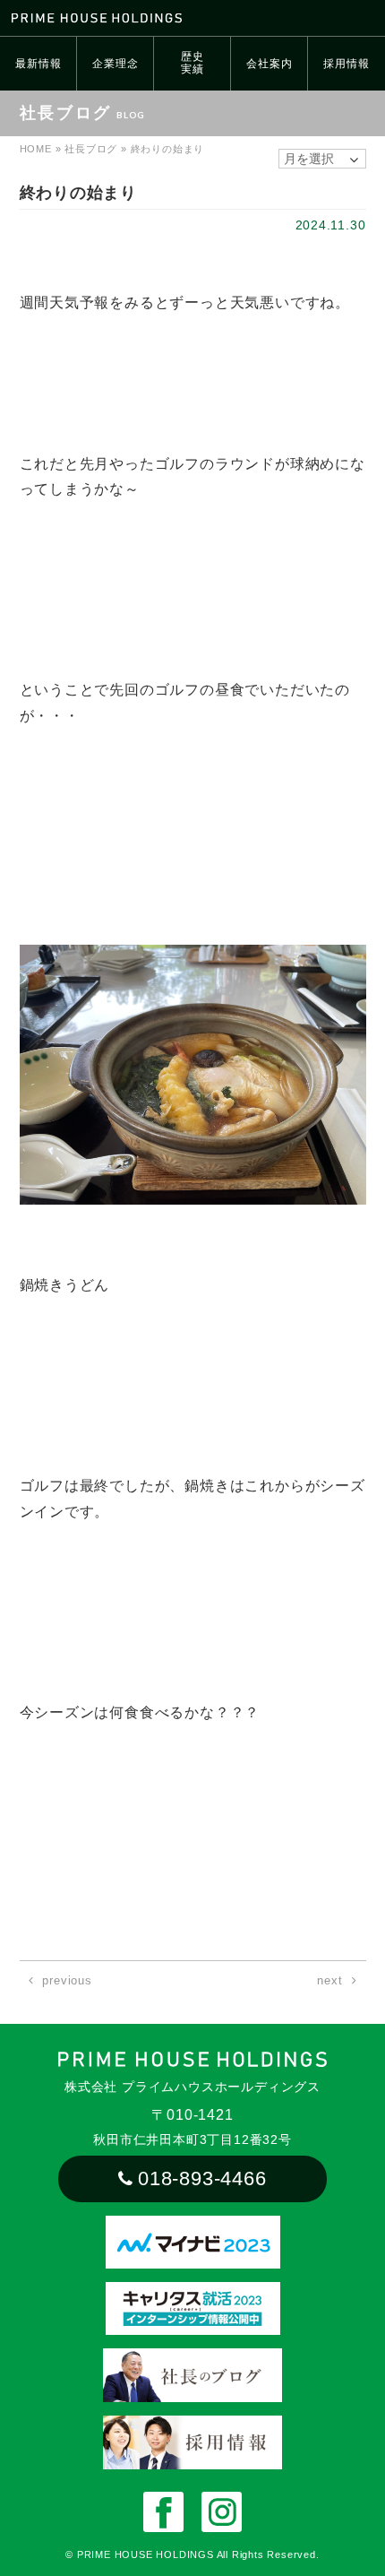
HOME (36, 149)
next (329, 1980)
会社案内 (269, 64)
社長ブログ (91, 149)
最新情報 (38, 64)
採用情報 (346, 64)
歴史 (192, 63)
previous (67, 1980)
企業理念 (115, 64)
